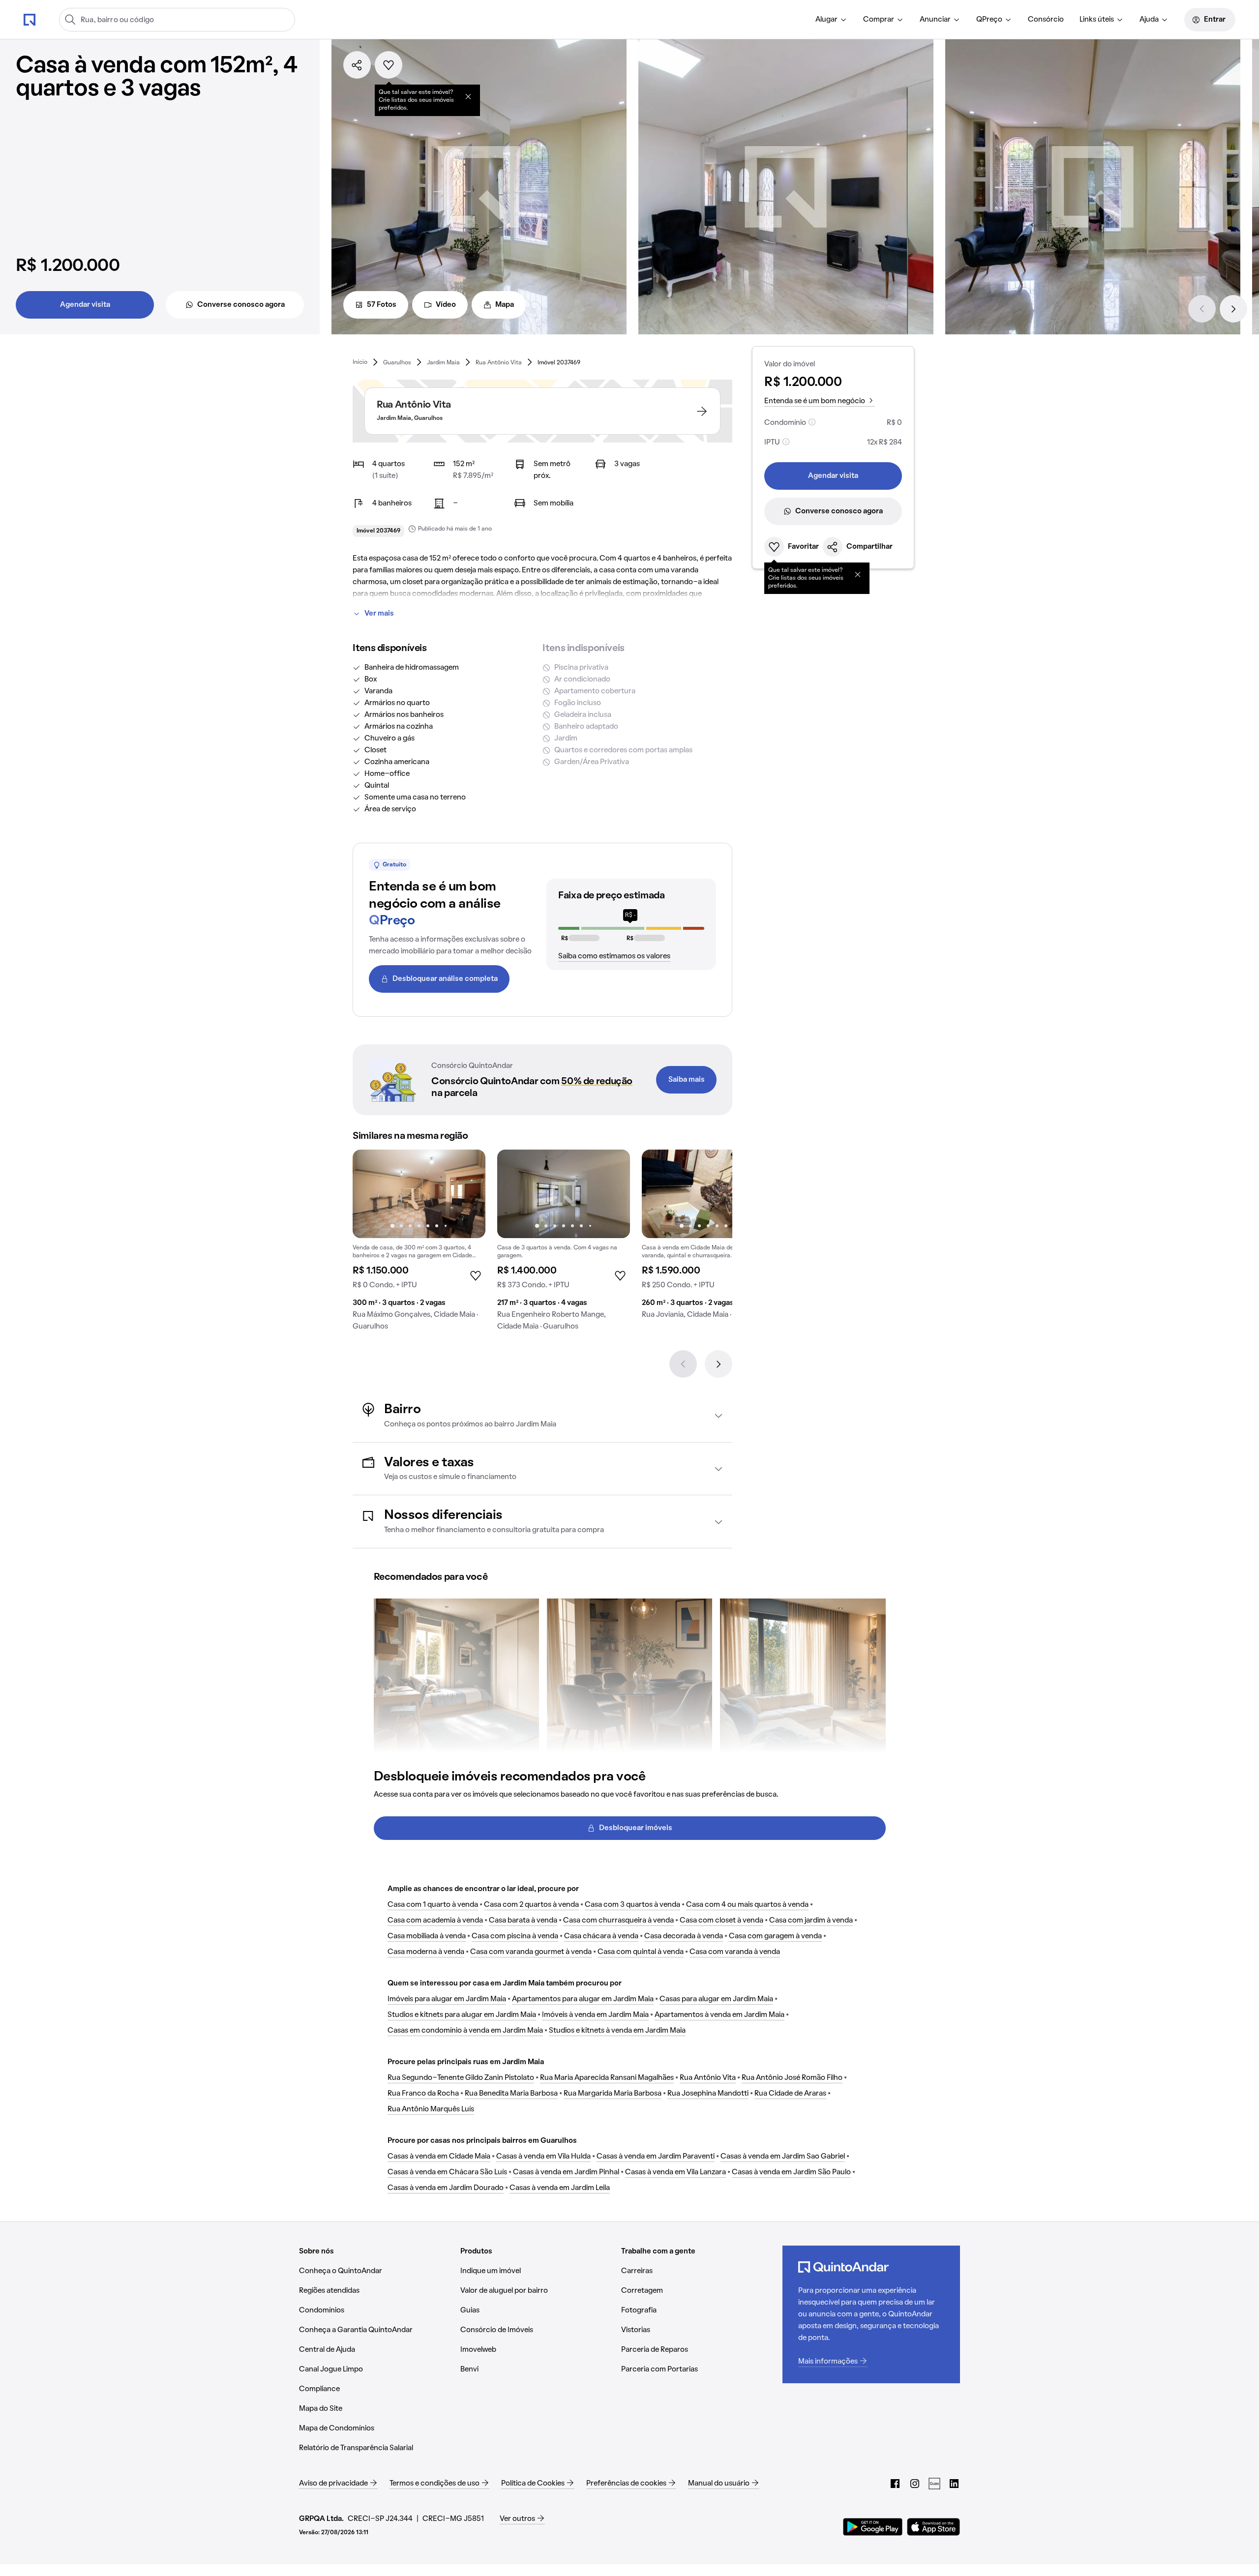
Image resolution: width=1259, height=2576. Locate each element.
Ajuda (1149, 20)
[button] (542, 1416)
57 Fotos (382, 305)
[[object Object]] (468, 96)
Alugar (826, 20)
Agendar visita (85, 305)
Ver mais (379, 614)
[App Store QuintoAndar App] (933, 2527)
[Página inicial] (30, 19)
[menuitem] (831, 20)
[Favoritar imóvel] (389, 65)
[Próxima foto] (468, 1194)
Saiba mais (687, 1080)
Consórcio (1046, 20)
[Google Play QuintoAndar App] (873, 2527)
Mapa (505, 305)
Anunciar (935, 20)
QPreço (989, 20)
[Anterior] (1202, 309)
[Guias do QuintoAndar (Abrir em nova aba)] (934, 2484)
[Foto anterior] (370, 1194)
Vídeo (446, 305)
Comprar (879, 20)
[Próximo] (1233, 309)
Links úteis (1097, 20)
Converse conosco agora (241, 305)
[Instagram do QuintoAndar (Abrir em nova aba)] (915, 2484)
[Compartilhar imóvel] (357, 65)
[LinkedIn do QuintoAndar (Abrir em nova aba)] (954, 2484)
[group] (419, 1244)
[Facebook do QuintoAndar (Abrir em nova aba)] (895, 2484)
